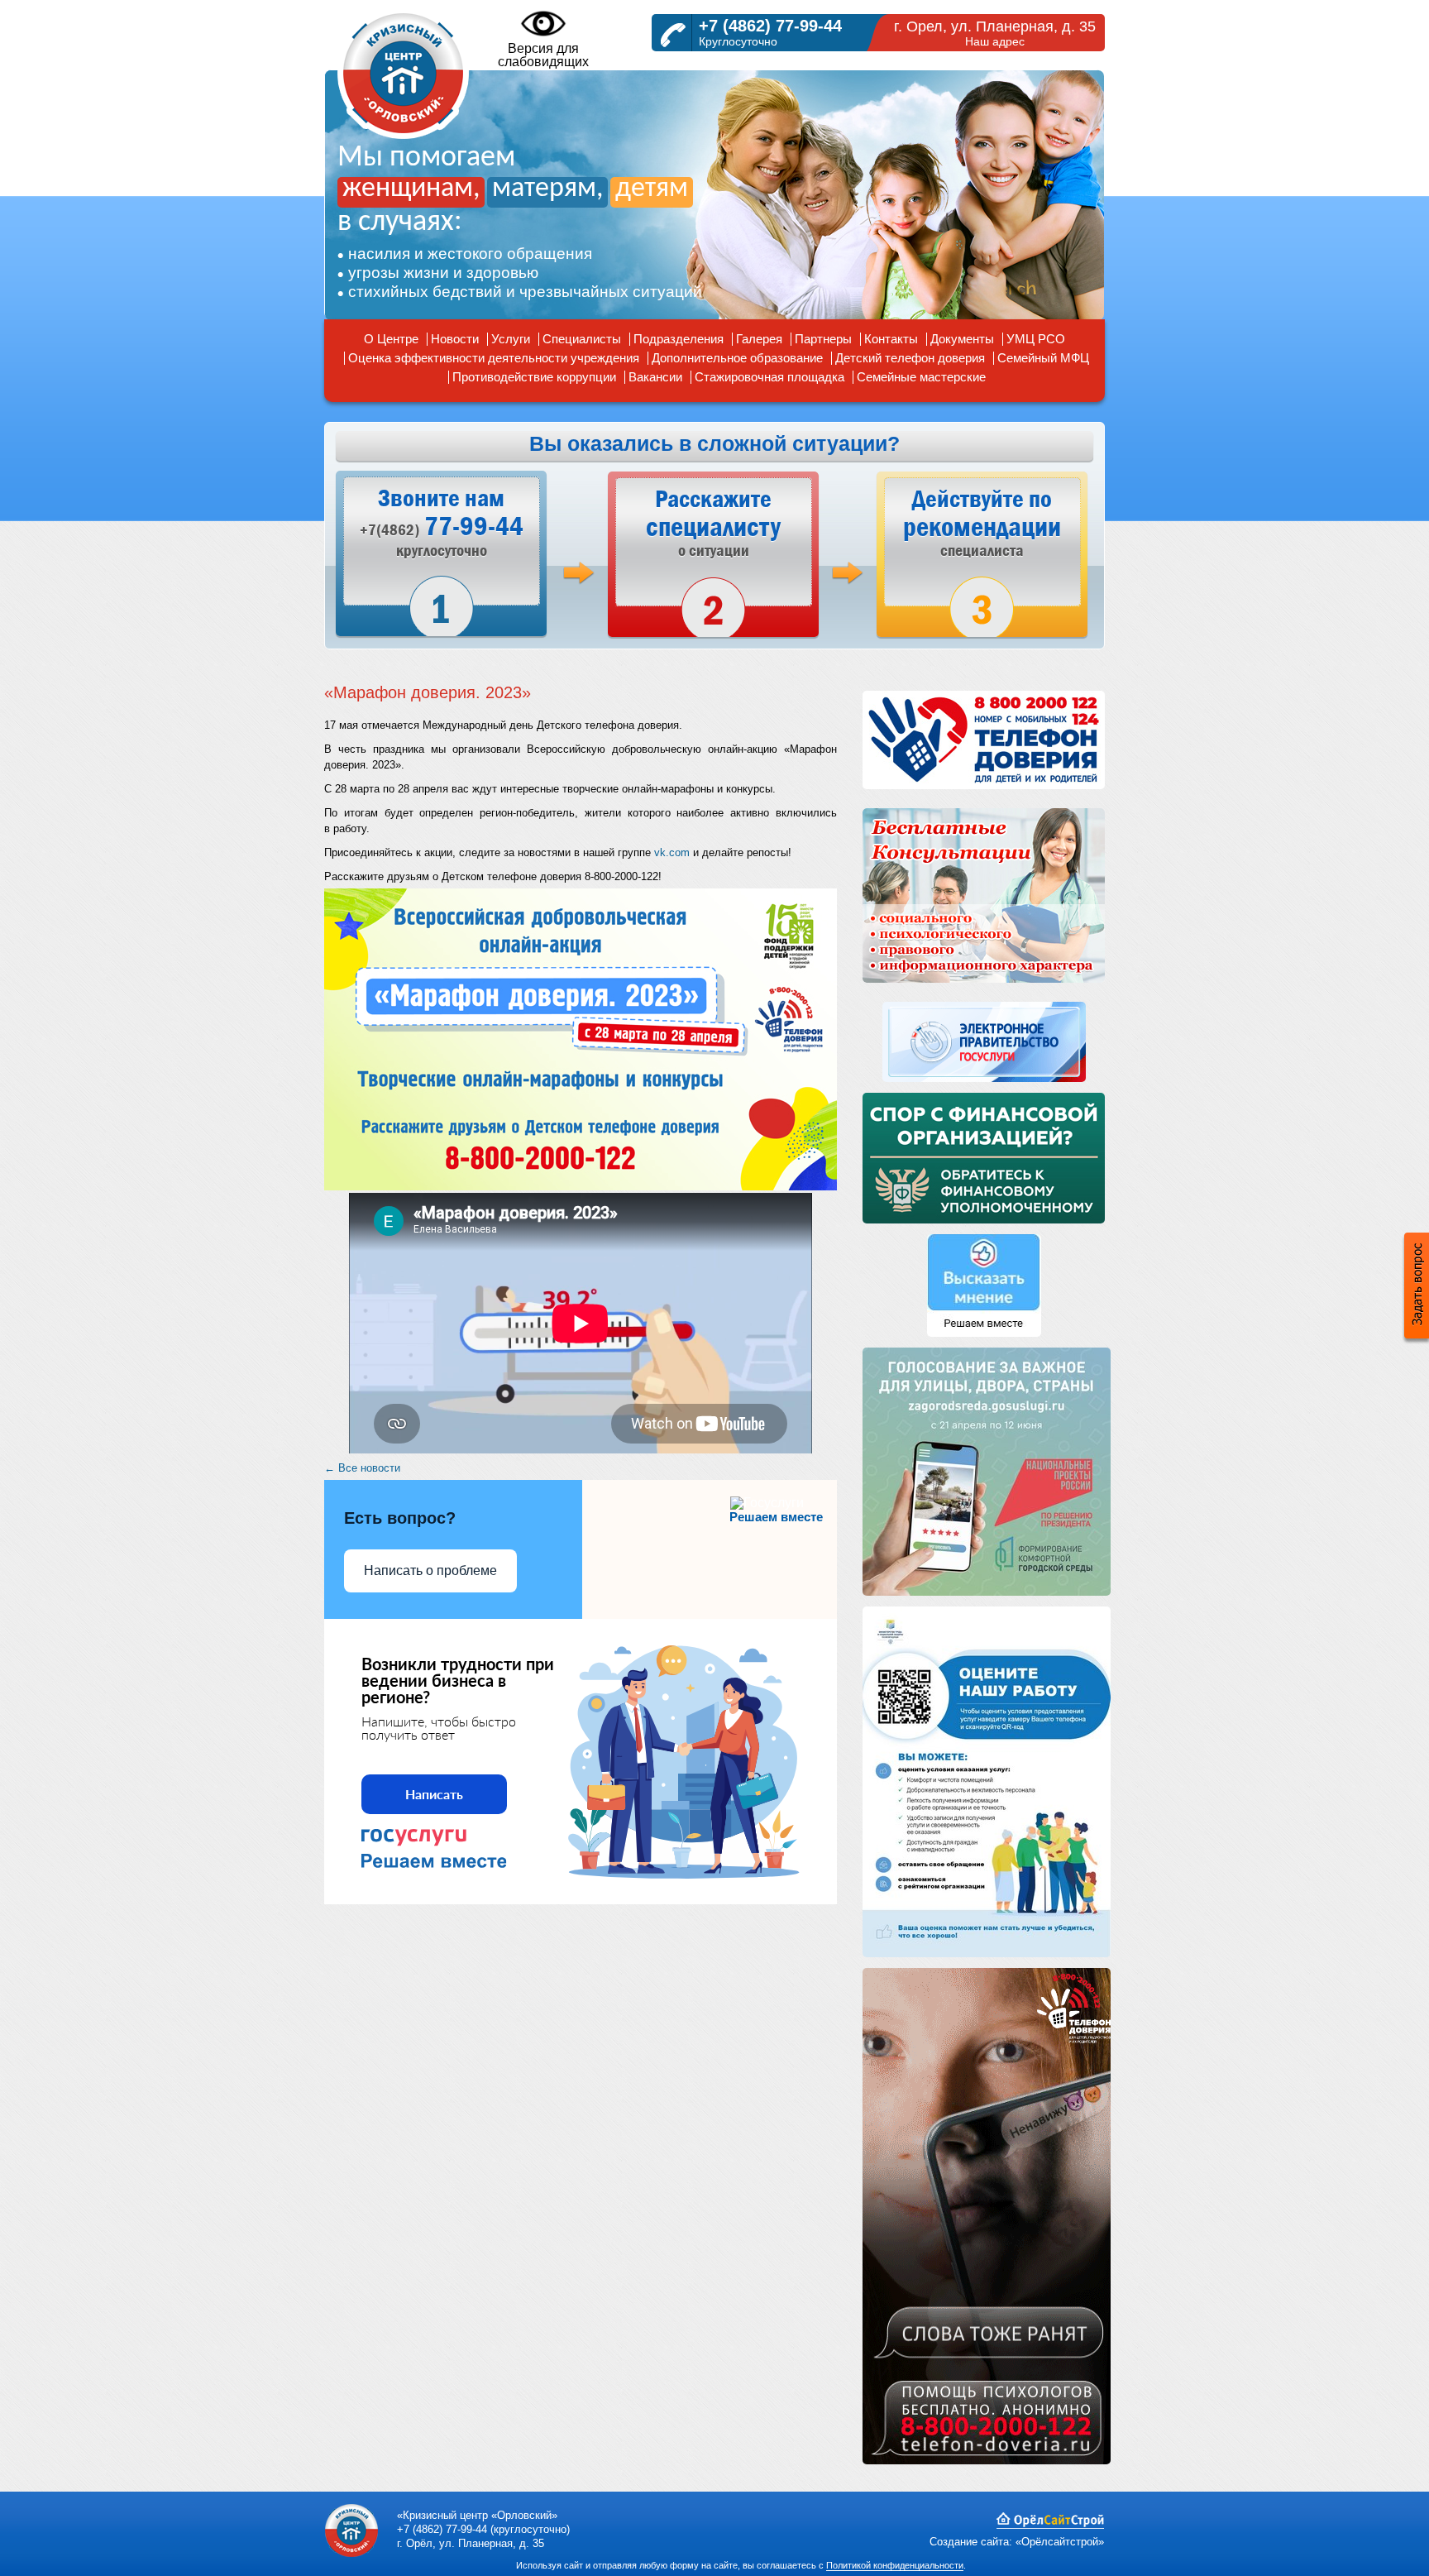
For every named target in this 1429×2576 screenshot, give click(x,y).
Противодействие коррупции (534, 377)
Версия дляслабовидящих (543, 55)
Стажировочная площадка (769, 377)
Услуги (511, 339)
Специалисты (582, 339)
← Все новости (362, 1468)
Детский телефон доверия (910, 358)
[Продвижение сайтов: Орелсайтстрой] (1050, 2525)
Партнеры (823, 339)
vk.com (672, 852)
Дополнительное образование (737, 358)
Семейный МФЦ (1043, 358)
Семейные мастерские (921, 377)
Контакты (891, 339)
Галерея (759, 339)
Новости (455, 339)
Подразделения (679, 339)
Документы (962, 339)
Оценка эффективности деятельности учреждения (494, 358)
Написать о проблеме (430, 1570)
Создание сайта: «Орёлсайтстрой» (1017, 2542)
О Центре (391, 339)
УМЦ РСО (1036, 339)
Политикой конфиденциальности (895, 2565)
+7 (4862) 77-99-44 (770, 26)
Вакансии (655, 377)
